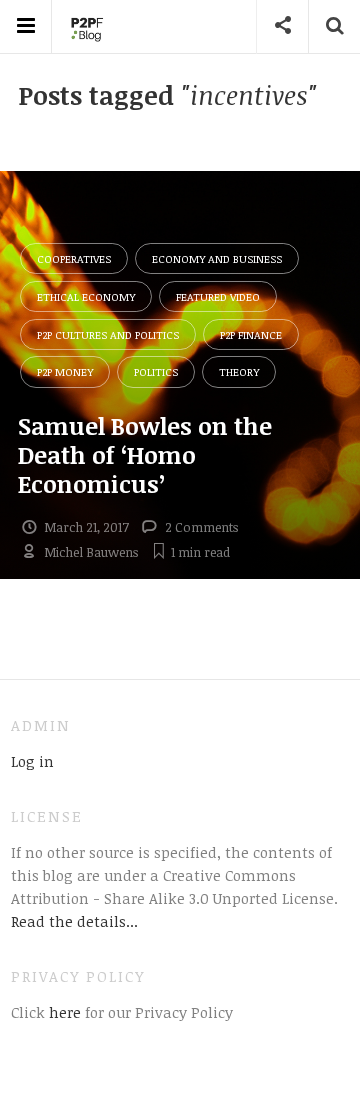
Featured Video (218, 296)
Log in (32, 761)
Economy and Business (217, 258)
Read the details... (74, 921)
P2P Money (65, 371)
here (63, 1012)
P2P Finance (251, 334)
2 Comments (201, 527)
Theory (239, 371)
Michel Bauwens (91, 552)
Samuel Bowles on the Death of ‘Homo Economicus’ (145, 454)
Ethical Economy (86, 296)
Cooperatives (74, 258)
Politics (156, 371)
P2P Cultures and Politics (108, 334)
